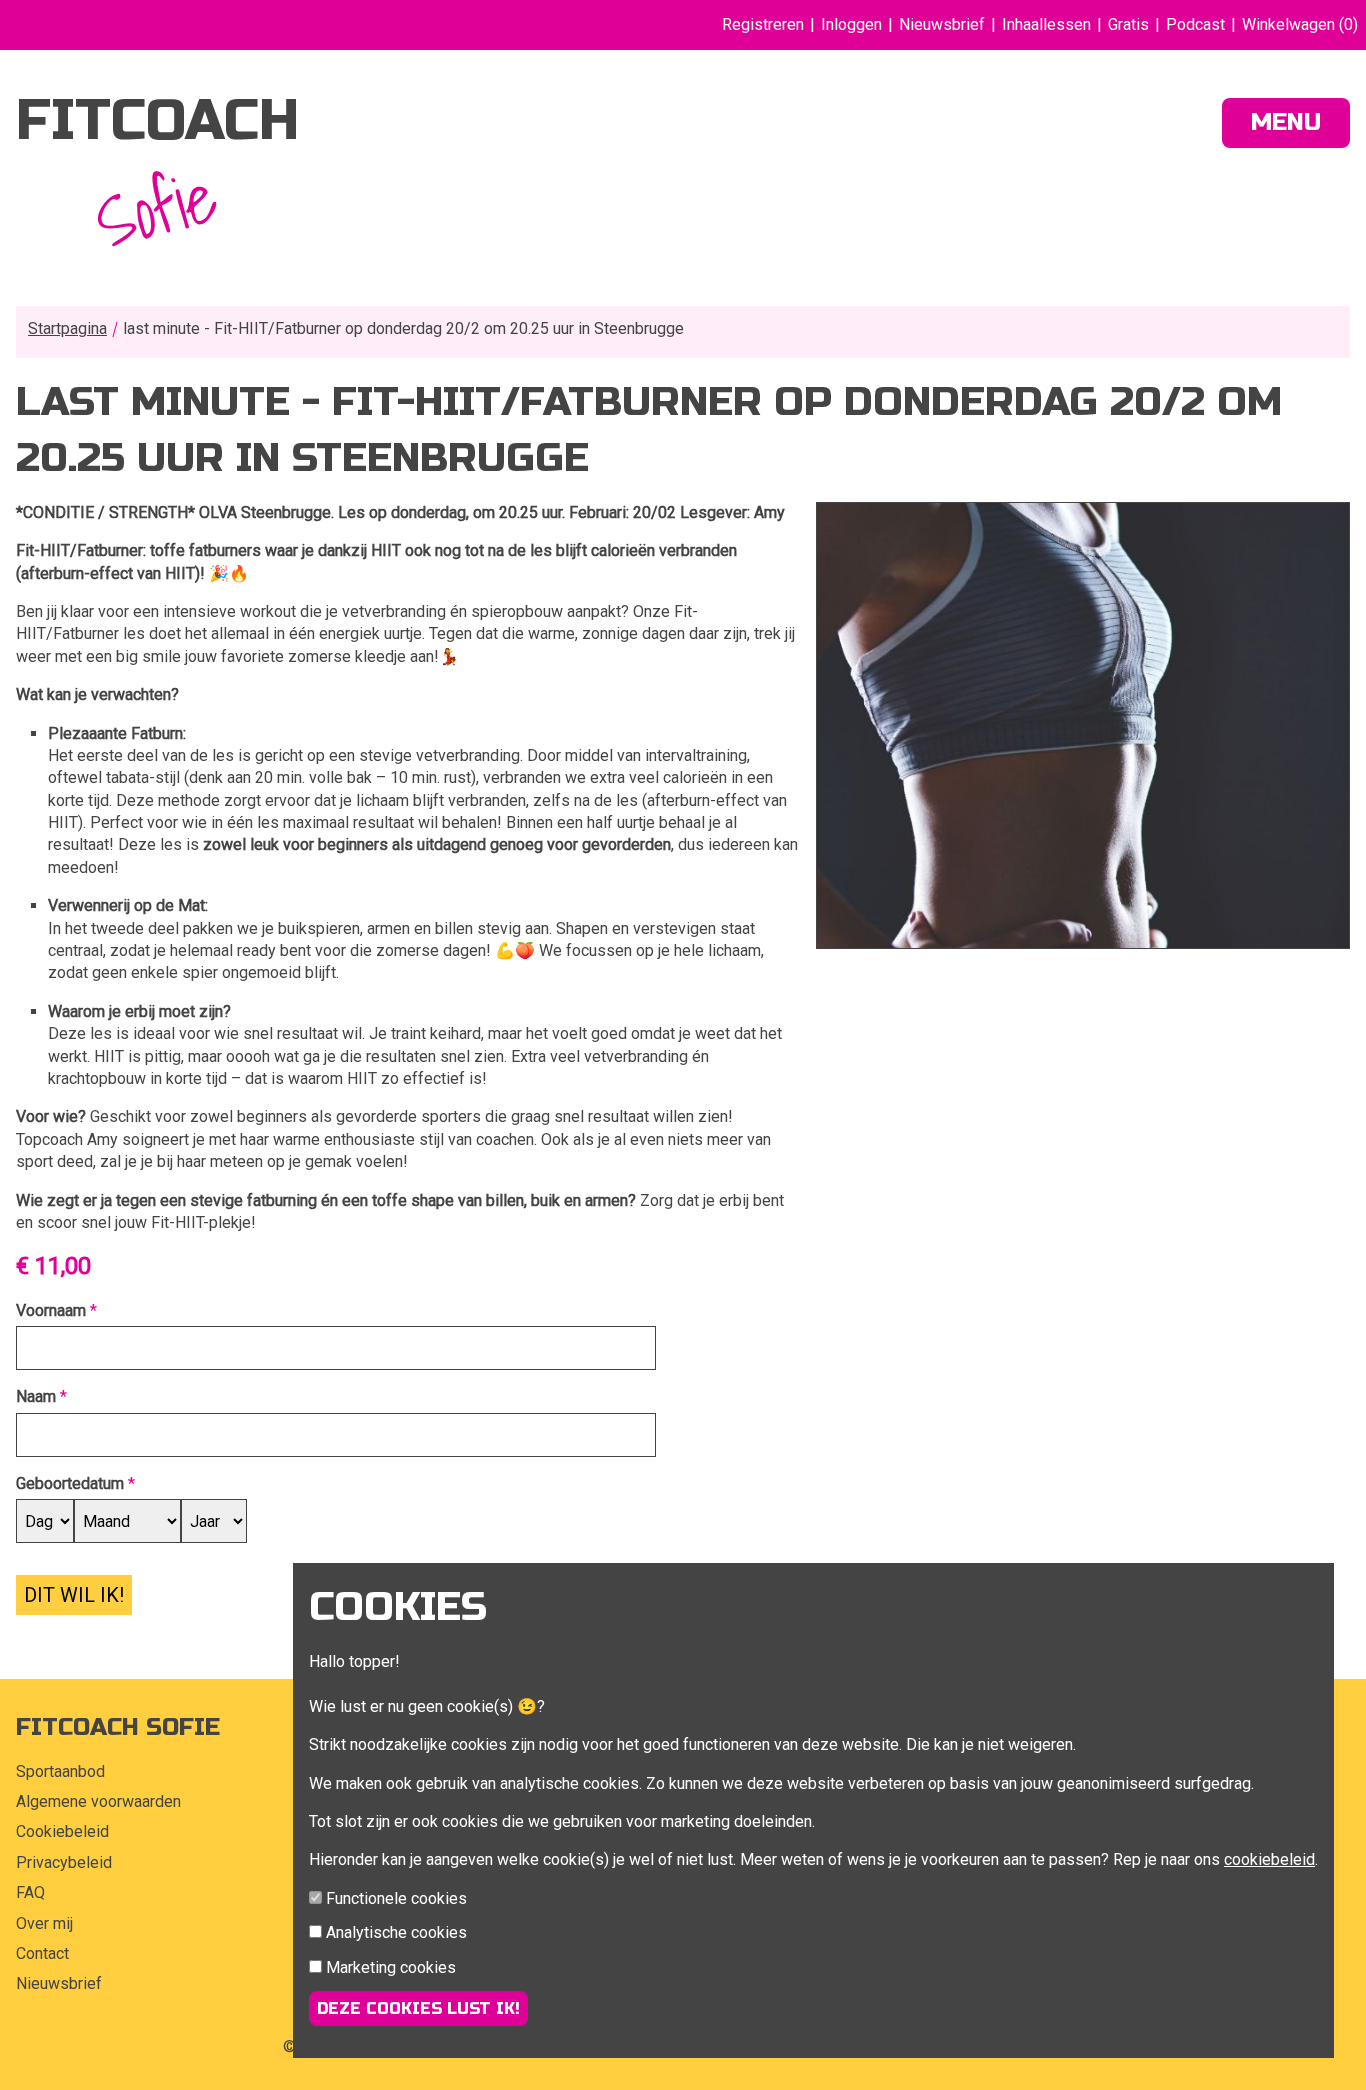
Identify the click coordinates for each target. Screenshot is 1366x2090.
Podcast (1195, 24)
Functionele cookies (396, 1898)
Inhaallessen (1046, 24)
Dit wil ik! (74, 1595)
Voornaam (51, 1310)
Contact (42, 1953)
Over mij (44, 1923)
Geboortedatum (70, 1483)
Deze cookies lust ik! (418, 2008)
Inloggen (851, 24)
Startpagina (67, 328)
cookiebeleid (1269, 1859)
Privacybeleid (64, 1862)
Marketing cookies (391, 1967)
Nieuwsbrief (942, 24)
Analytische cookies (396, 1932)
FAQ (30, 1892)
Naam (36, 1396)
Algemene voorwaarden (98, 1801)
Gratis (1128, 24)
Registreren (763, 24)
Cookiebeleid (62, 1831)
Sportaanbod (60, 1771)
